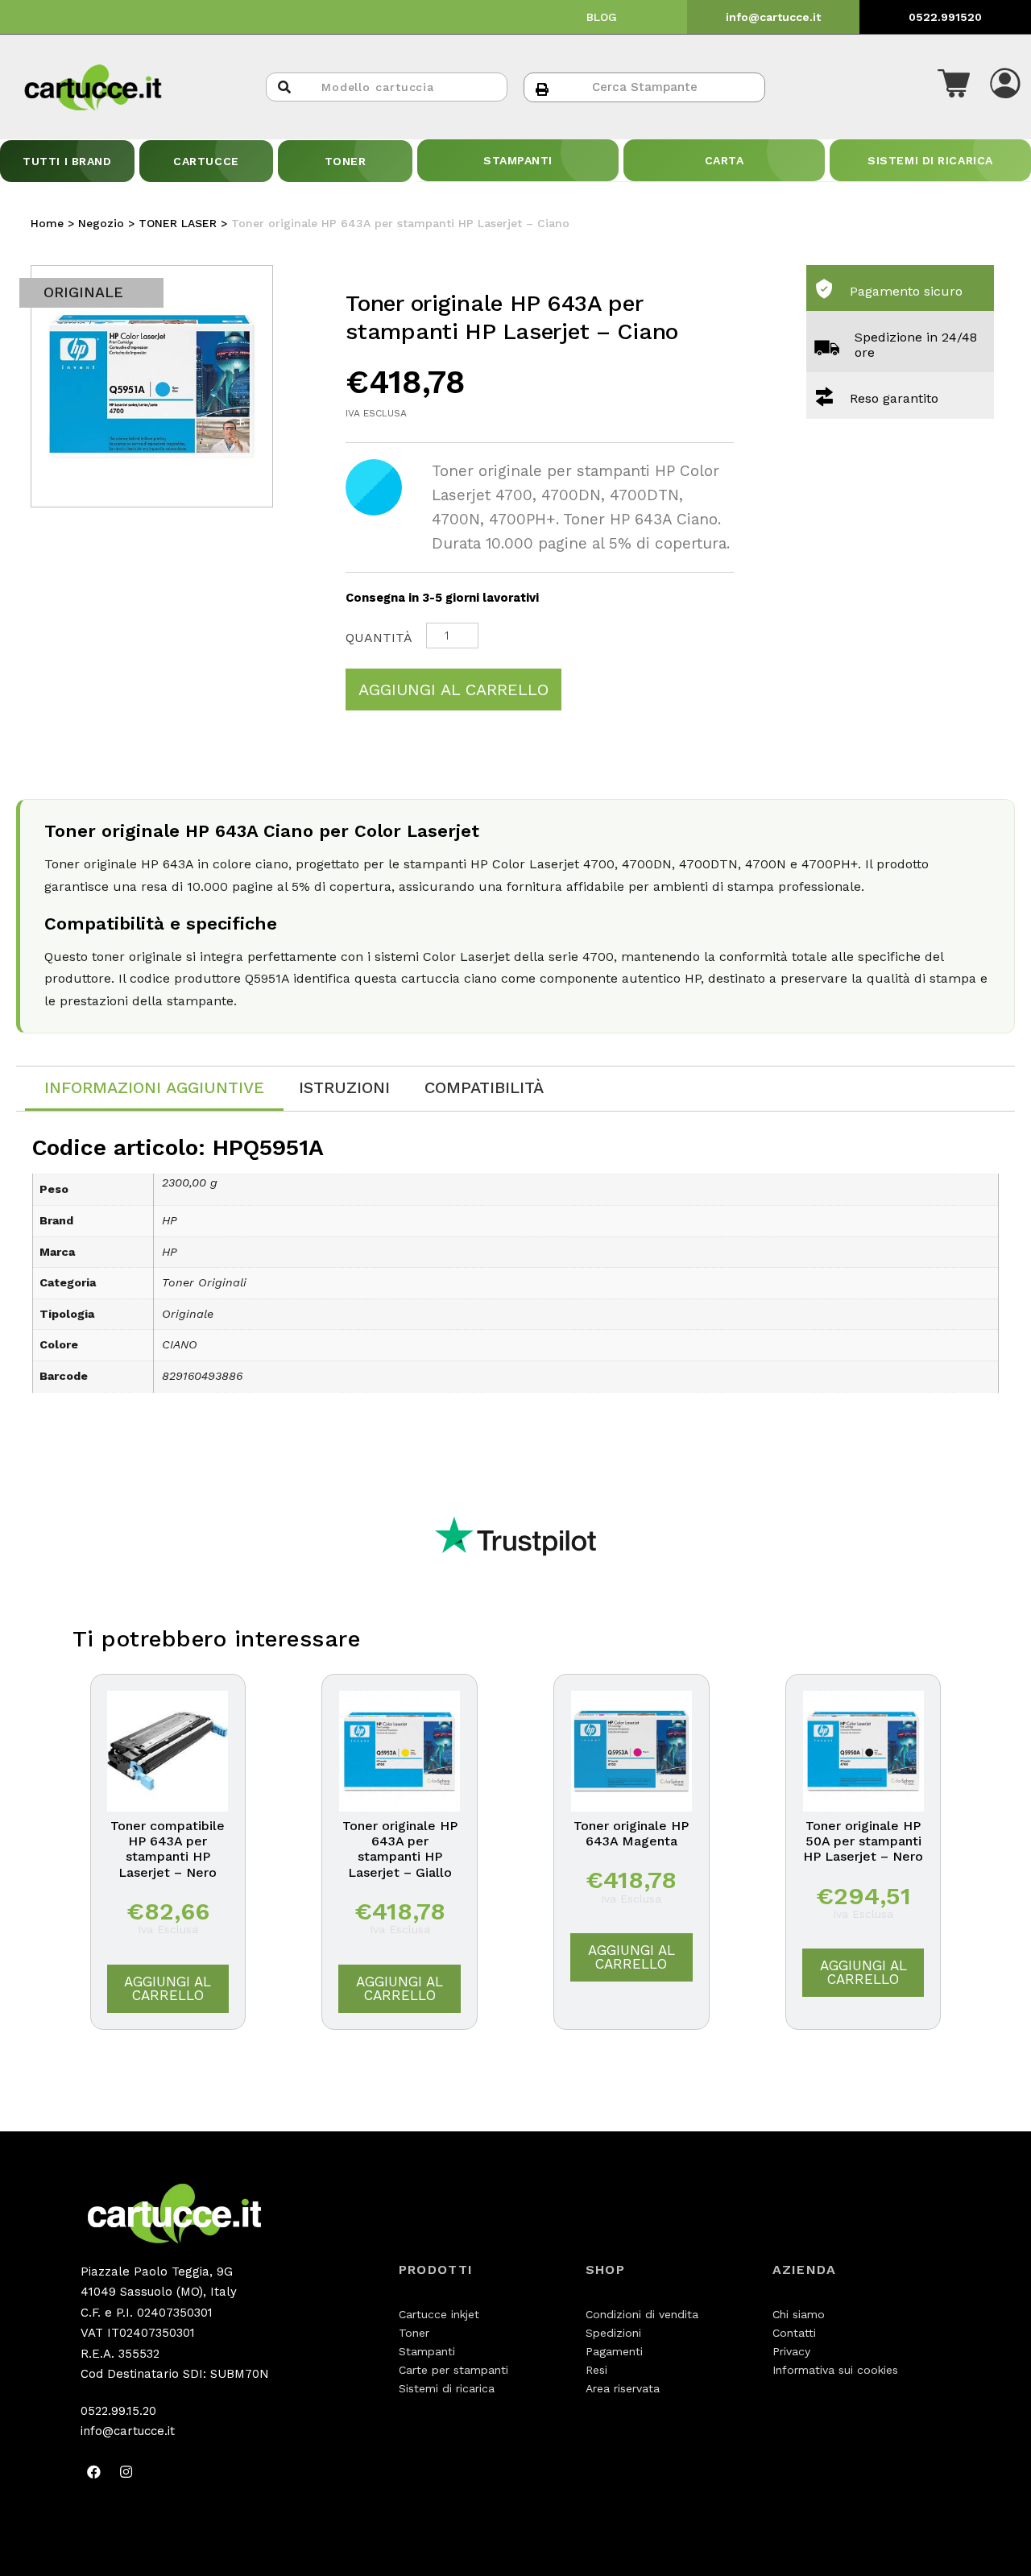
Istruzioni (344, 1087)
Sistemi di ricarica (447, 2388)
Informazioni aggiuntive (154, 1087)
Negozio (101, 223)
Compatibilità (484, 1087)
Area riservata (623, 2388)
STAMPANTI (518, 160)
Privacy (791, 2351)
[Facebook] (94, 2472)
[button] (954, 87)
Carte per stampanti (453, 2370)
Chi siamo (799, 2314)
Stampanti (427, 2351)
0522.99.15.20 (118, 2411)
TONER (346, 161)
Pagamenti (614, 2351)
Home (47, 223)
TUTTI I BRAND (67, 161)
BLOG (602, 17)
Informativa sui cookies (835, 2370)
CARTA (725, 160)
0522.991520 (945, 17)
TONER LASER (178, 223)
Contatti (794, 2333)
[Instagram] (126, 2472)
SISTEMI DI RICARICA (930, 160)
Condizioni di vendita (642, 2314)
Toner (414, 2333)
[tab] (154, 1089)
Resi (596, 2370)
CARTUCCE (206, 161)
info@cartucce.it (773, 17)
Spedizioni (613, 2333)
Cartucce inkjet (439, 2314)
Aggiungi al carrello (453, 690)
